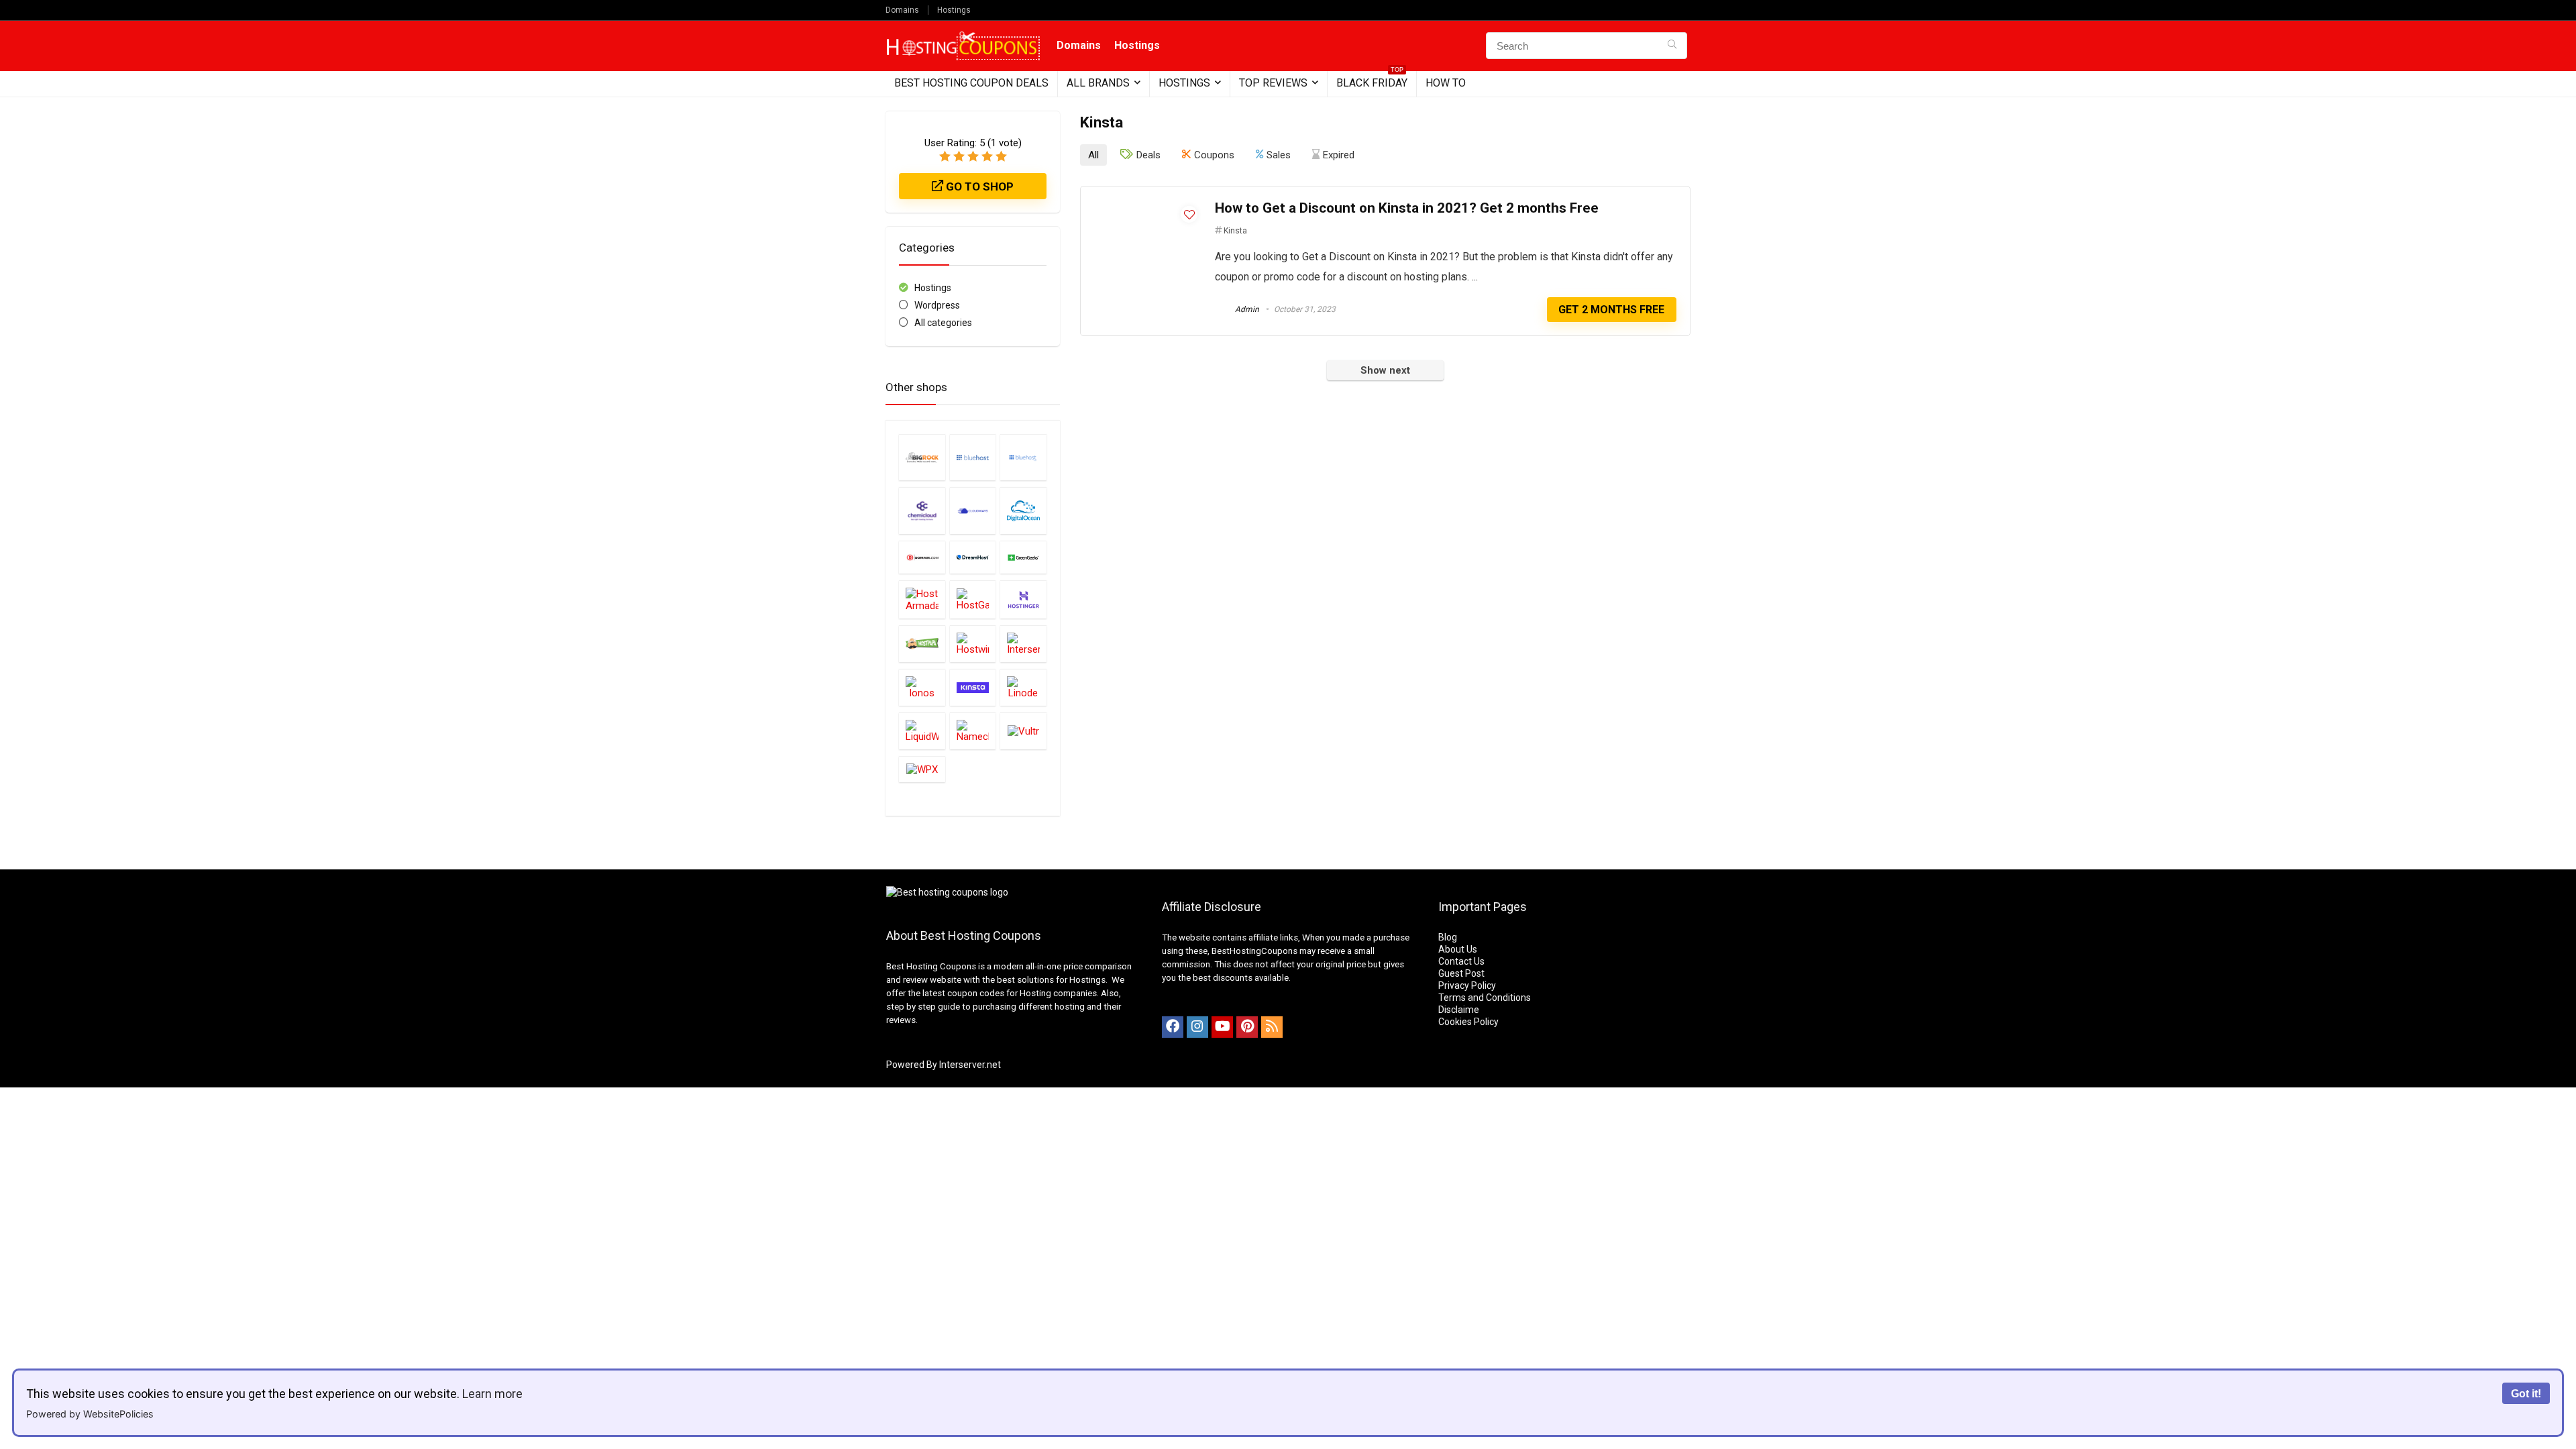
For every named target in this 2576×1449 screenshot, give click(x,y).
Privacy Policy (1467, 985)
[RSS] (1272, 1027)
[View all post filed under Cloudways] (973, 511)
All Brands (1098, 83)
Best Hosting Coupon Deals (971, 83)
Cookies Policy (1468, 1022)
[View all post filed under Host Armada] (922, 599)
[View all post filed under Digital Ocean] (1023, 511)
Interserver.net (970, 1065)
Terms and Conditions (1485, 998)
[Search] (1672, 46)
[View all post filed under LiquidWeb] (922, 731)
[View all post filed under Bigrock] (922, 458)
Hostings (954, 10)
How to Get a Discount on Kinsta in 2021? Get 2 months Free (1407, 208)
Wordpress (937, 305)
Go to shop (978, 186)
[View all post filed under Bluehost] (973, 458)
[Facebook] (1173, 1027)
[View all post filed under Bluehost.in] (1023, 458)
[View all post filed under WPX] (922, 769)
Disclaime (1459, 1010)
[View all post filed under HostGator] (973, 599)
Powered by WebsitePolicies (90, 1414)
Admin (1246, 309)
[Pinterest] (1247, 1027)
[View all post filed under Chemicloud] (922, 511)
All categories (943, 323)
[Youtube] (1222, 1027)
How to (1446, 83)
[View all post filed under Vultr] (1023, 731)
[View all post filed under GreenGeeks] (1023, 557)
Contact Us (1461, 961)
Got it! (2526, 1393)
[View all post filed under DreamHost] (973, 557)
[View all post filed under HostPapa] (922, 644)
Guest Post (1461, 973)
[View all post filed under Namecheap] (973, 731)
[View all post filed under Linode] (1023, 687)
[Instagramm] (1197, 1027)
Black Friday (1372, 80)
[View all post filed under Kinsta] (973, 687)
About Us (1458, 949)
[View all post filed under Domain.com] (922, 557)
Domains (902, 10)
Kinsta (1235, 231)
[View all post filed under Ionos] (922, 687)
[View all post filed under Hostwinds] (973, 644)
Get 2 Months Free (1611, 310)
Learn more (492, 1394)
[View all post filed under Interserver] (1023, 644)
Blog (1448, 937)
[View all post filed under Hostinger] (1023, 599)
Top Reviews (1273, 83)
